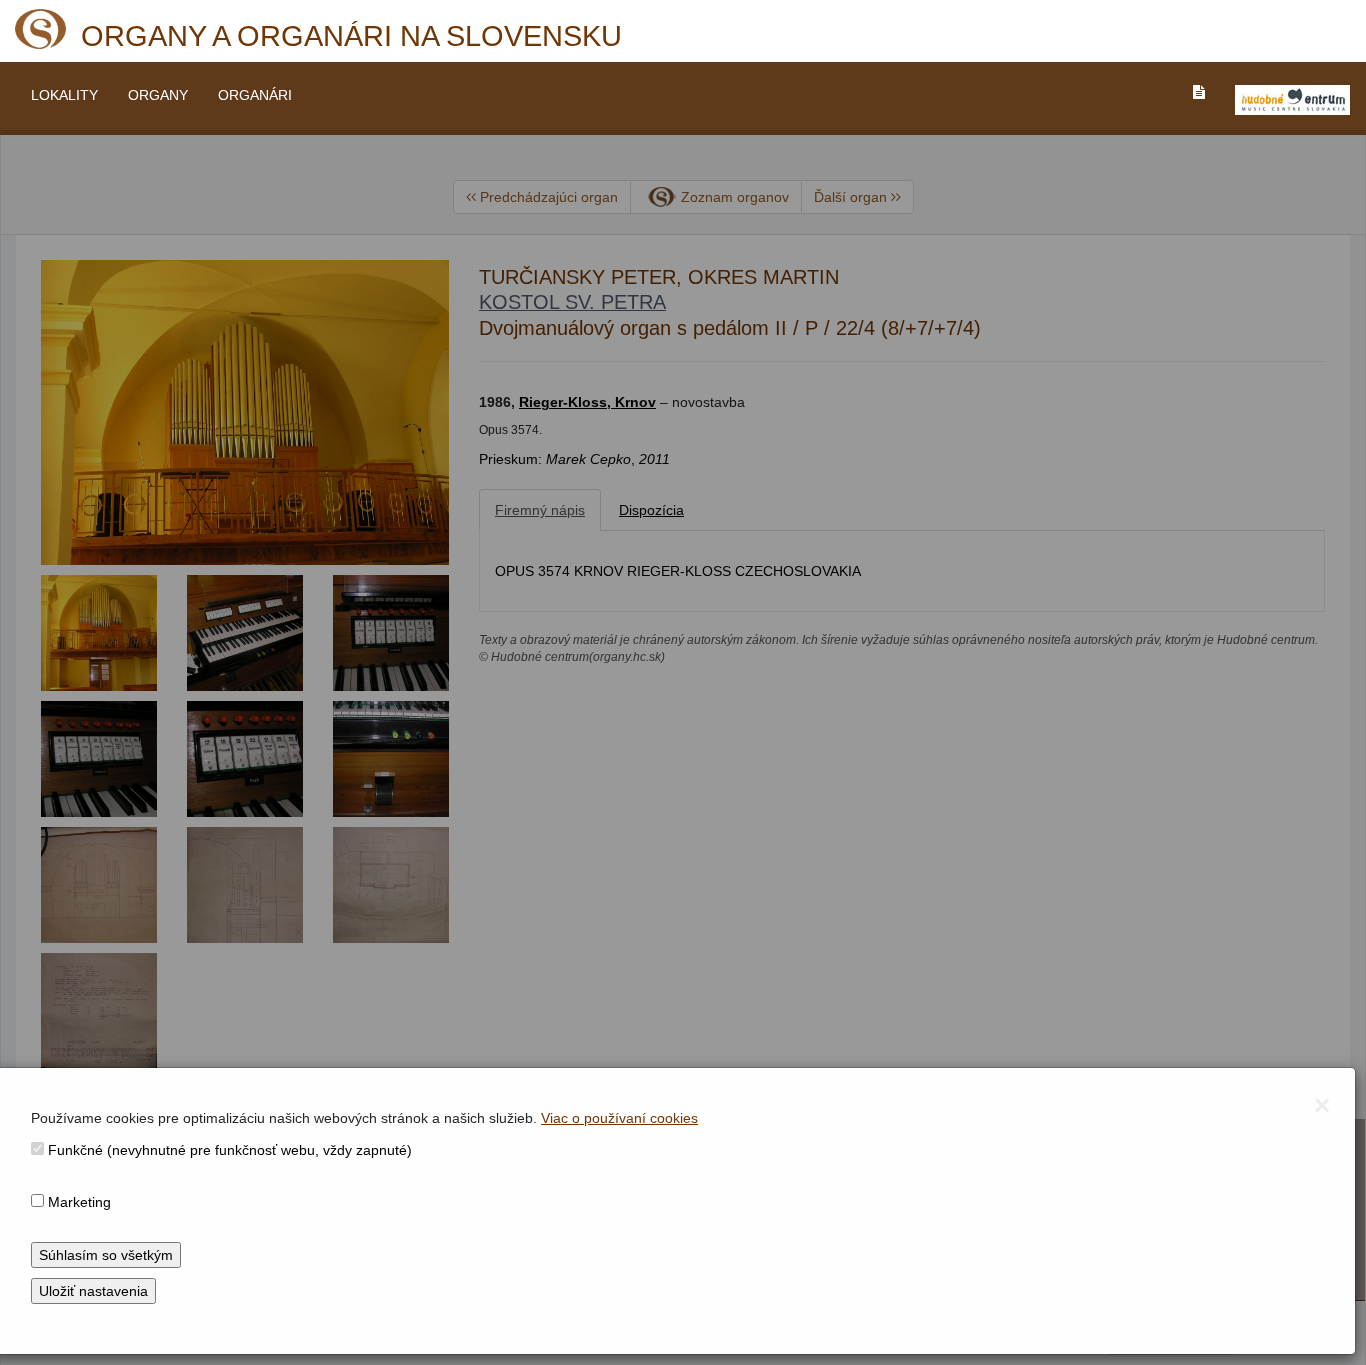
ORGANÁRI (255, 95)
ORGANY (158, 95)
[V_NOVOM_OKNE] (1292, 100)
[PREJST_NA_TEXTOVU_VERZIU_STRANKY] (1199, 92)
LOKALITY (64, 95)
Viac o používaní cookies (619, 1118)
